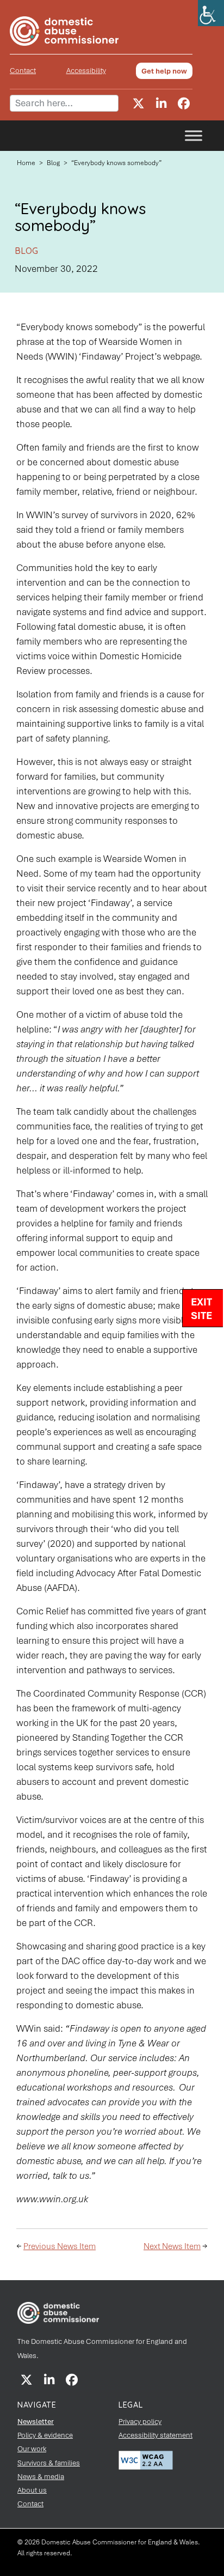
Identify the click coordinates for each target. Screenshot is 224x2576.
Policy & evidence (45, 2435)
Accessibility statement (155, 2435)
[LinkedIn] (161, 104)
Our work (32, 2449)
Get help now (164, 71)
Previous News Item (60, 2246)
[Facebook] (184, 104)
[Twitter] (138, 104)
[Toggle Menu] (194, 136)
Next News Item (172, 2246)
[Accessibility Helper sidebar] (211, 13)
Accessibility (86, 71)
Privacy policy (140, 2422)
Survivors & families (49, 2463)
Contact (23, 71)
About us (32, 2490)
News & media (41, 2477)
